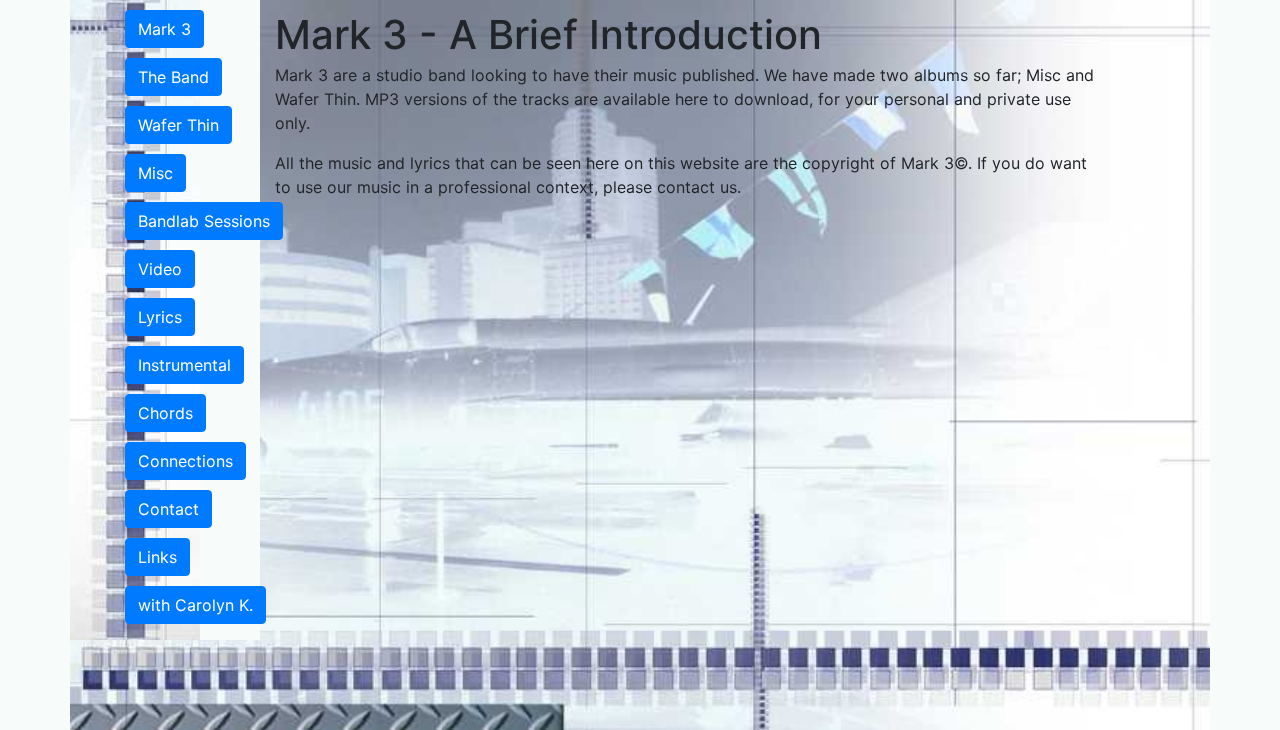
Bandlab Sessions (204, 221)
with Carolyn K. (195, 605)
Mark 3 (164, 29)
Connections (185, 461)
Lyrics (160, 317)
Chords (165, 413)
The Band (173, 77)
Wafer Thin (178, 125)
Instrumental (184, 365)
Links (157, 557)
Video (160, 269)
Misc (155, 173)
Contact (168, 509)
